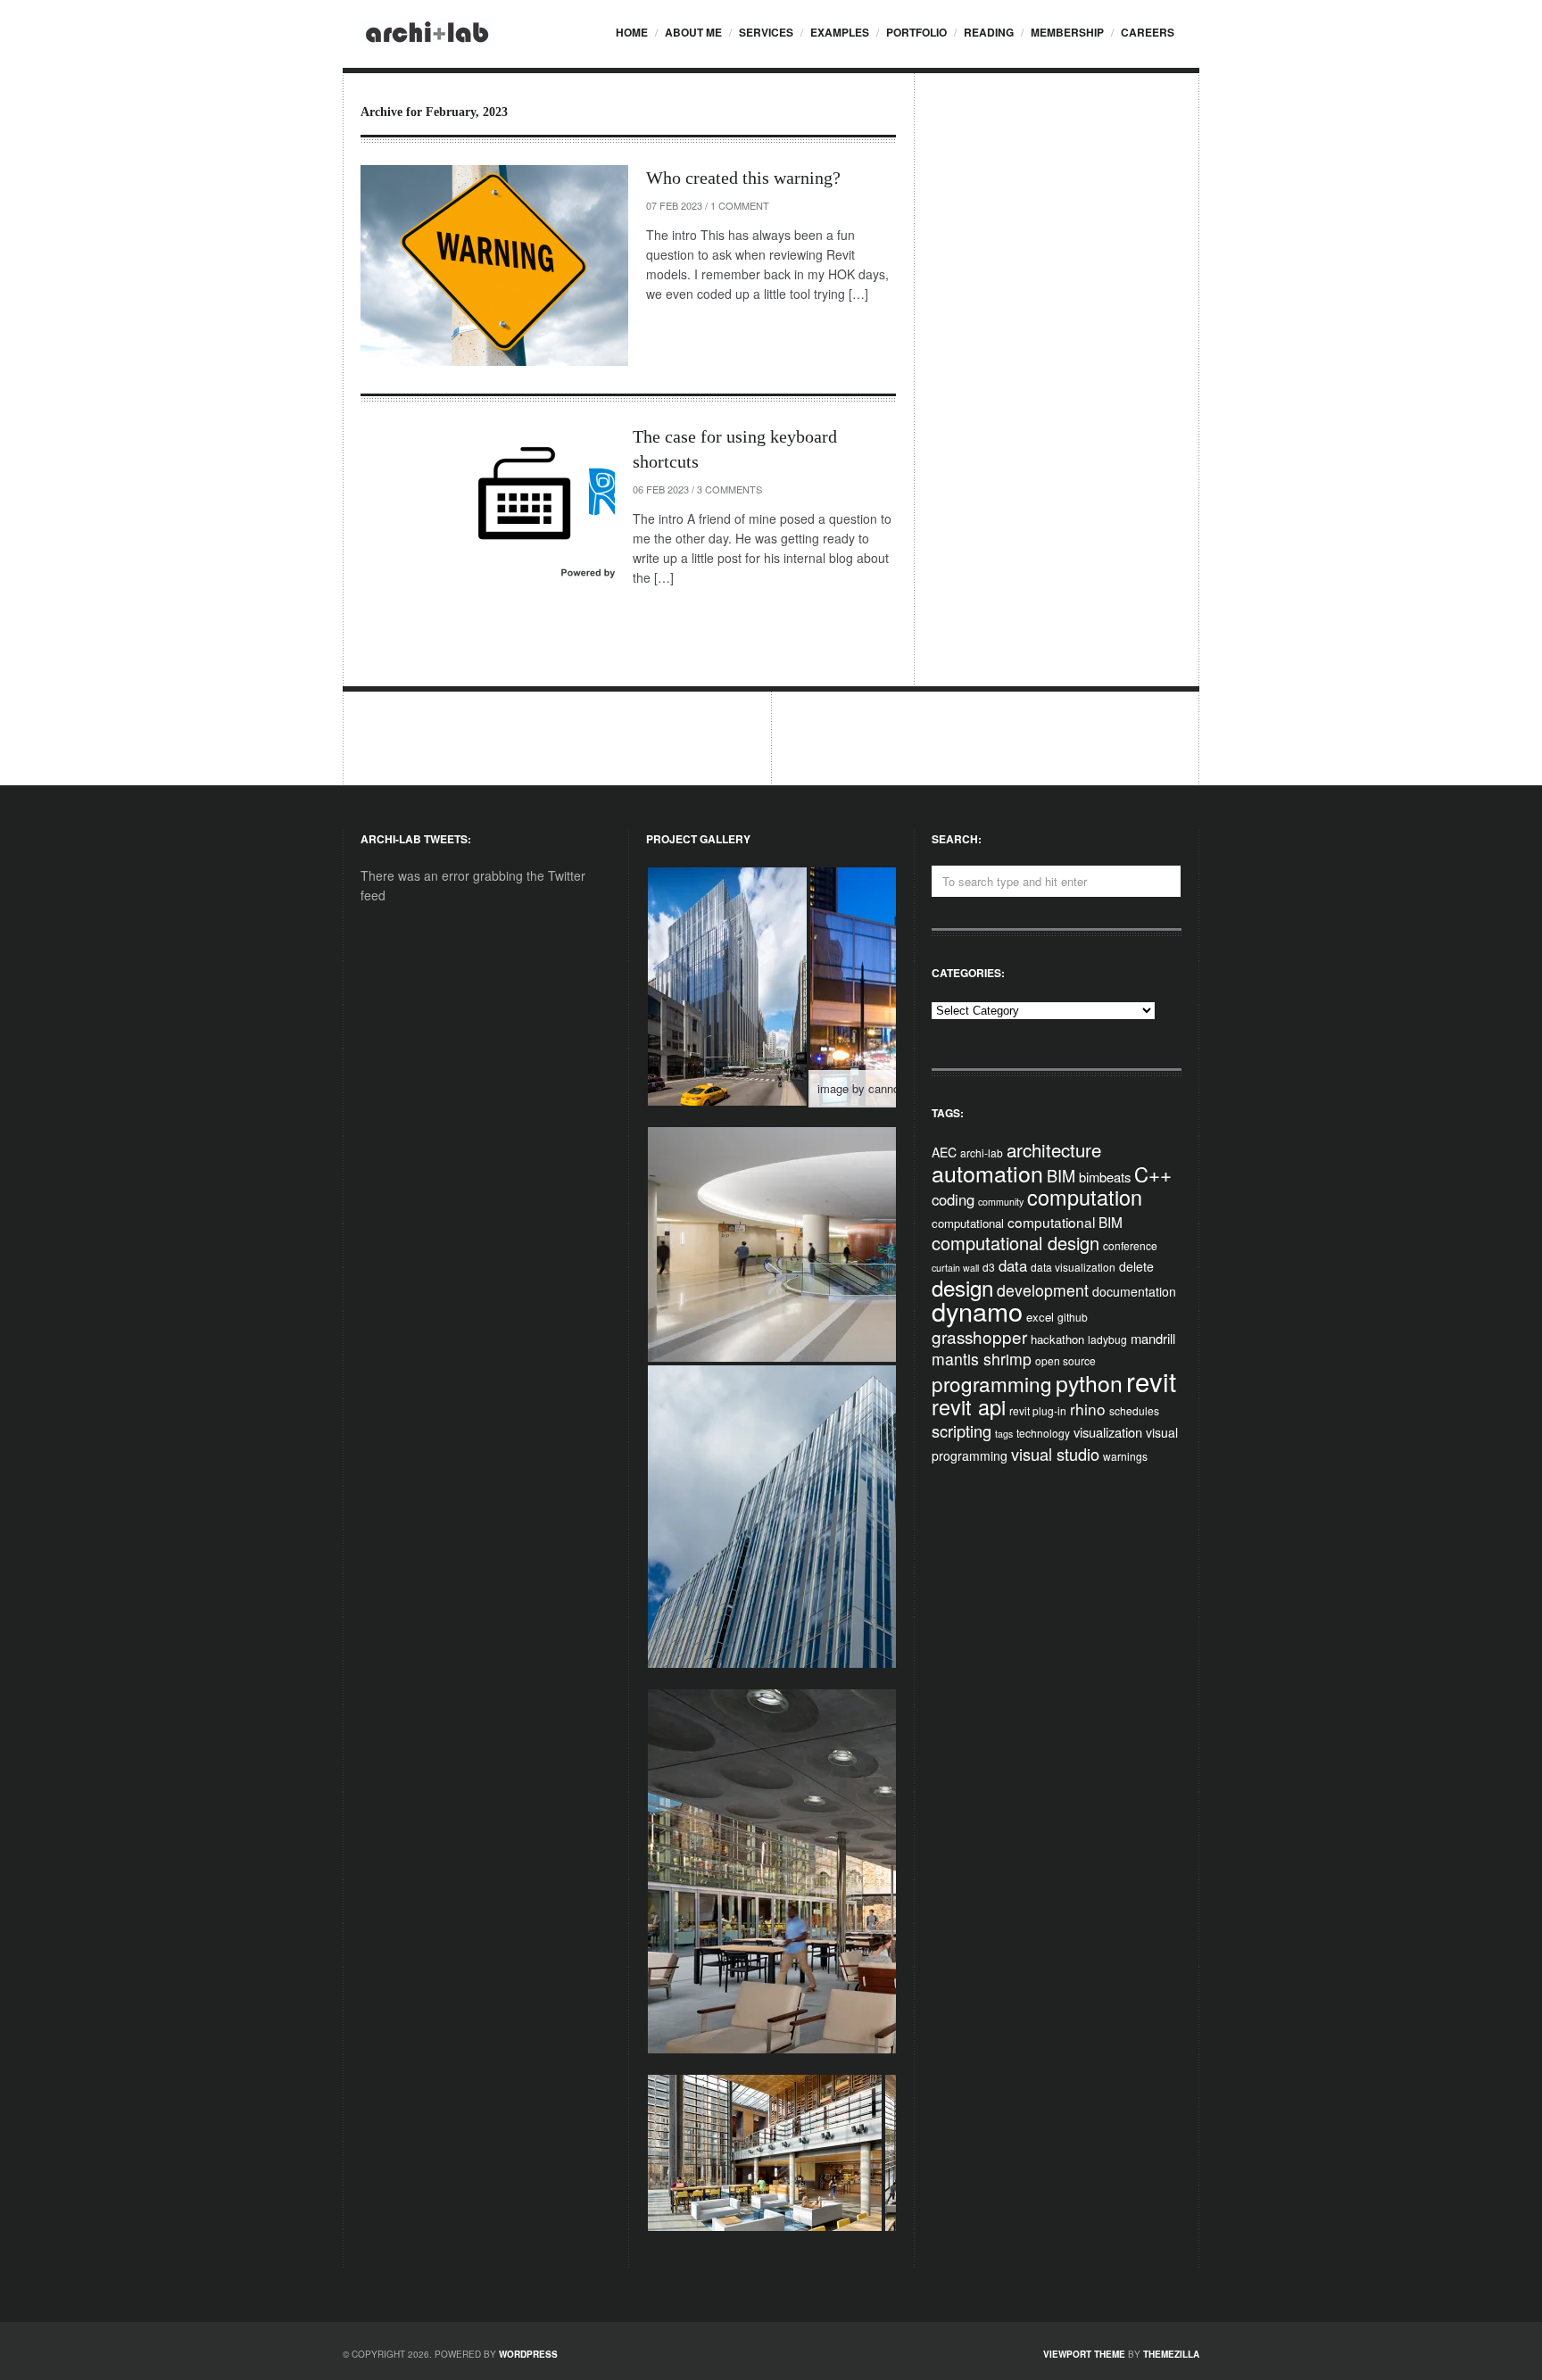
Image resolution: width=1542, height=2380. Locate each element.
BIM (1061, 1175)
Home (632, 32)
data (1013, 1265)
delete (1136, 1266)
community (1001, 1202)
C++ (1153, 1173)
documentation (1134, 1291)
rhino (1088, 1409)
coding (953, 1199)
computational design (1016, 1243)
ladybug (1107, 1339)
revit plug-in (1038, 1410)
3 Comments (730, 489)
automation (987, 1173)
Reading (989, 32)
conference (1130, 1245)
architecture (1054, 1149)
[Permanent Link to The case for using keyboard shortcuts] (488, 519)
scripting (962, 1430)
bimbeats (1105, 1177)
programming (992, 1383)
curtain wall (955, 1268)
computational (968, 1223)
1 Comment (740, 205)
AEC (944, 1152)
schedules (1134, 1410)
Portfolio (916, 32)
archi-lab (982, 1153)
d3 (989, 1267)
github (1073, 1317)
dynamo (977, 1310)
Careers (1148, 32)
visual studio (1055, 1454)
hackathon (1057, 1339)
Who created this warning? (743, 178)
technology (1043, 1433)
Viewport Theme (1084, 2354)
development (1043, 1290)
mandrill (1153, 1338)
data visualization (1073, 1267)
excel (1040, 1317)
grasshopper (979, 1336)
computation (1085, 1197)
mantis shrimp (982, 1359)
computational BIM (1065, 1222)
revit (1151, 1381)
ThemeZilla (1171, 2354)
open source (1065, 1360)
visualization (1108, 1432)
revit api (969, 1406)
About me (693, 32)
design (962, 1287)
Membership (1067, 32)
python (1089, 1383)
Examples (840, 32)
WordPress (528, 2354)
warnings (1125, 1456)
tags (1004, 1434)
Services (766, 32)
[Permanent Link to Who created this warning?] (494, 265)
